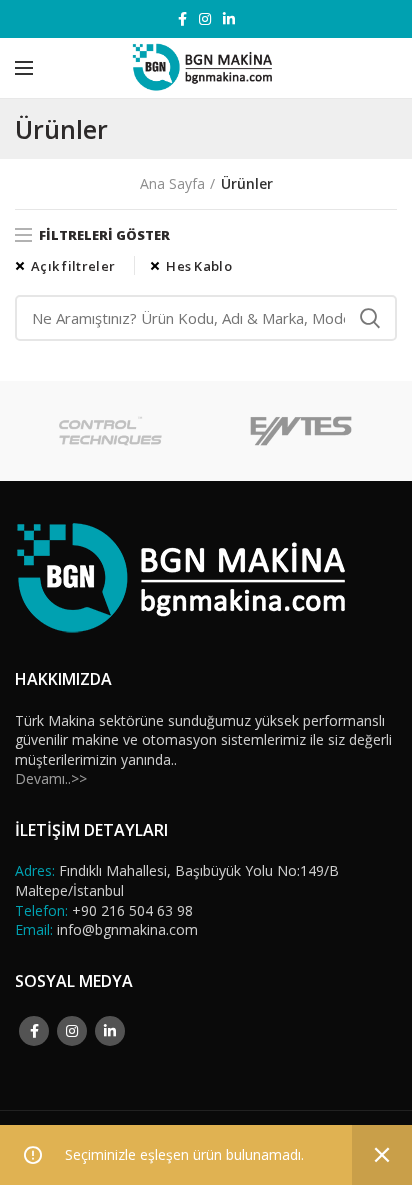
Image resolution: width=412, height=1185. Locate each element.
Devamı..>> (51, 778)
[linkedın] (229, 19)
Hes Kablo (199, 266)
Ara (370, 318)
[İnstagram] (205, 19)
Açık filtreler (73, 266)
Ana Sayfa (172, 183)
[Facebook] (182, 19)
